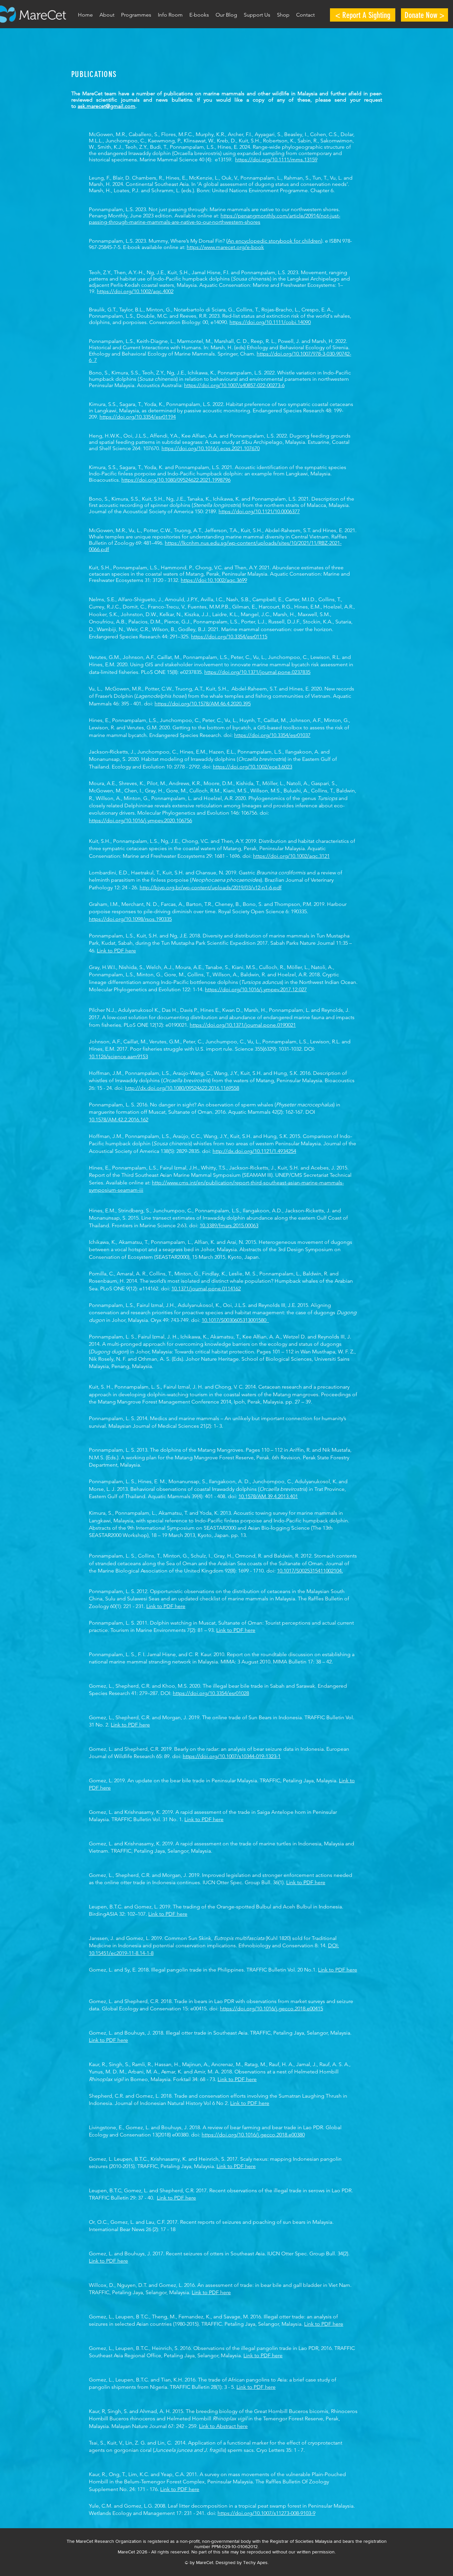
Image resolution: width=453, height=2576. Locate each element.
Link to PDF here (116, 951)
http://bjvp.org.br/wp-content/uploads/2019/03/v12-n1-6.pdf (211, 887)
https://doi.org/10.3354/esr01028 (211, 1693)
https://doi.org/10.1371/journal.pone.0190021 (243, 1025)
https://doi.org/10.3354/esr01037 (272, 735)
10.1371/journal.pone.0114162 (206, 1288)
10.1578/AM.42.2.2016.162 (119, 1120)
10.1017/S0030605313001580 (235, 1320)
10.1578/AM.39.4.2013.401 (268, 1496)
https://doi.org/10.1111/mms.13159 (276, 160)
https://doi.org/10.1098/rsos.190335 (130, 919)
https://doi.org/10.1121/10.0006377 (259, 511)
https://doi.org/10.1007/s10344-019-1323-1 (232, 1756)
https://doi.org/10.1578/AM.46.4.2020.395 (203, 704)
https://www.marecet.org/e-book (225, 247)
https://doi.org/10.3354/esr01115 (229, 637)
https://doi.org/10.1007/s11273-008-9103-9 (266, 2513)
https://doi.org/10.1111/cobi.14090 (270, 322)
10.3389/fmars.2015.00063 (229, 1225)
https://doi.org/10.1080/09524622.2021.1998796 (176, 480)
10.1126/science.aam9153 (118, 1056)
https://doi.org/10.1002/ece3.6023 (253, 767)
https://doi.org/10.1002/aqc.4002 (135, 291)
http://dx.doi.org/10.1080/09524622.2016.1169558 (182, 1088)
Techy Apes (255, 2562)
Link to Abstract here (223, 2426)
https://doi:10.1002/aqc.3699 (214, 580)
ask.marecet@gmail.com (106, 106)
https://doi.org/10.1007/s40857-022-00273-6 (234, 385)
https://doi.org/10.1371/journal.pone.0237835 (257, 672)
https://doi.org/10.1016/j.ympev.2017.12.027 (256, 989)
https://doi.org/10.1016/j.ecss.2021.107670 (211, 448)
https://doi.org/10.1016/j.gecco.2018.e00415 (271, 2009)
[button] (136, 15)
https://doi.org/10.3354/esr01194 (138, 417)
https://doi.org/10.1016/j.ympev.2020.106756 (140, 820)
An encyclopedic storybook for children (274, 241)
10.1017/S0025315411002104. (310, 1571)
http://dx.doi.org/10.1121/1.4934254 (254, 1151)
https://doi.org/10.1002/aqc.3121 (291, 856)
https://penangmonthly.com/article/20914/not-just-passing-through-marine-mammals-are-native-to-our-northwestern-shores (215, 219)
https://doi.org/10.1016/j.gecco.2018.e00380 (253, 2135)
